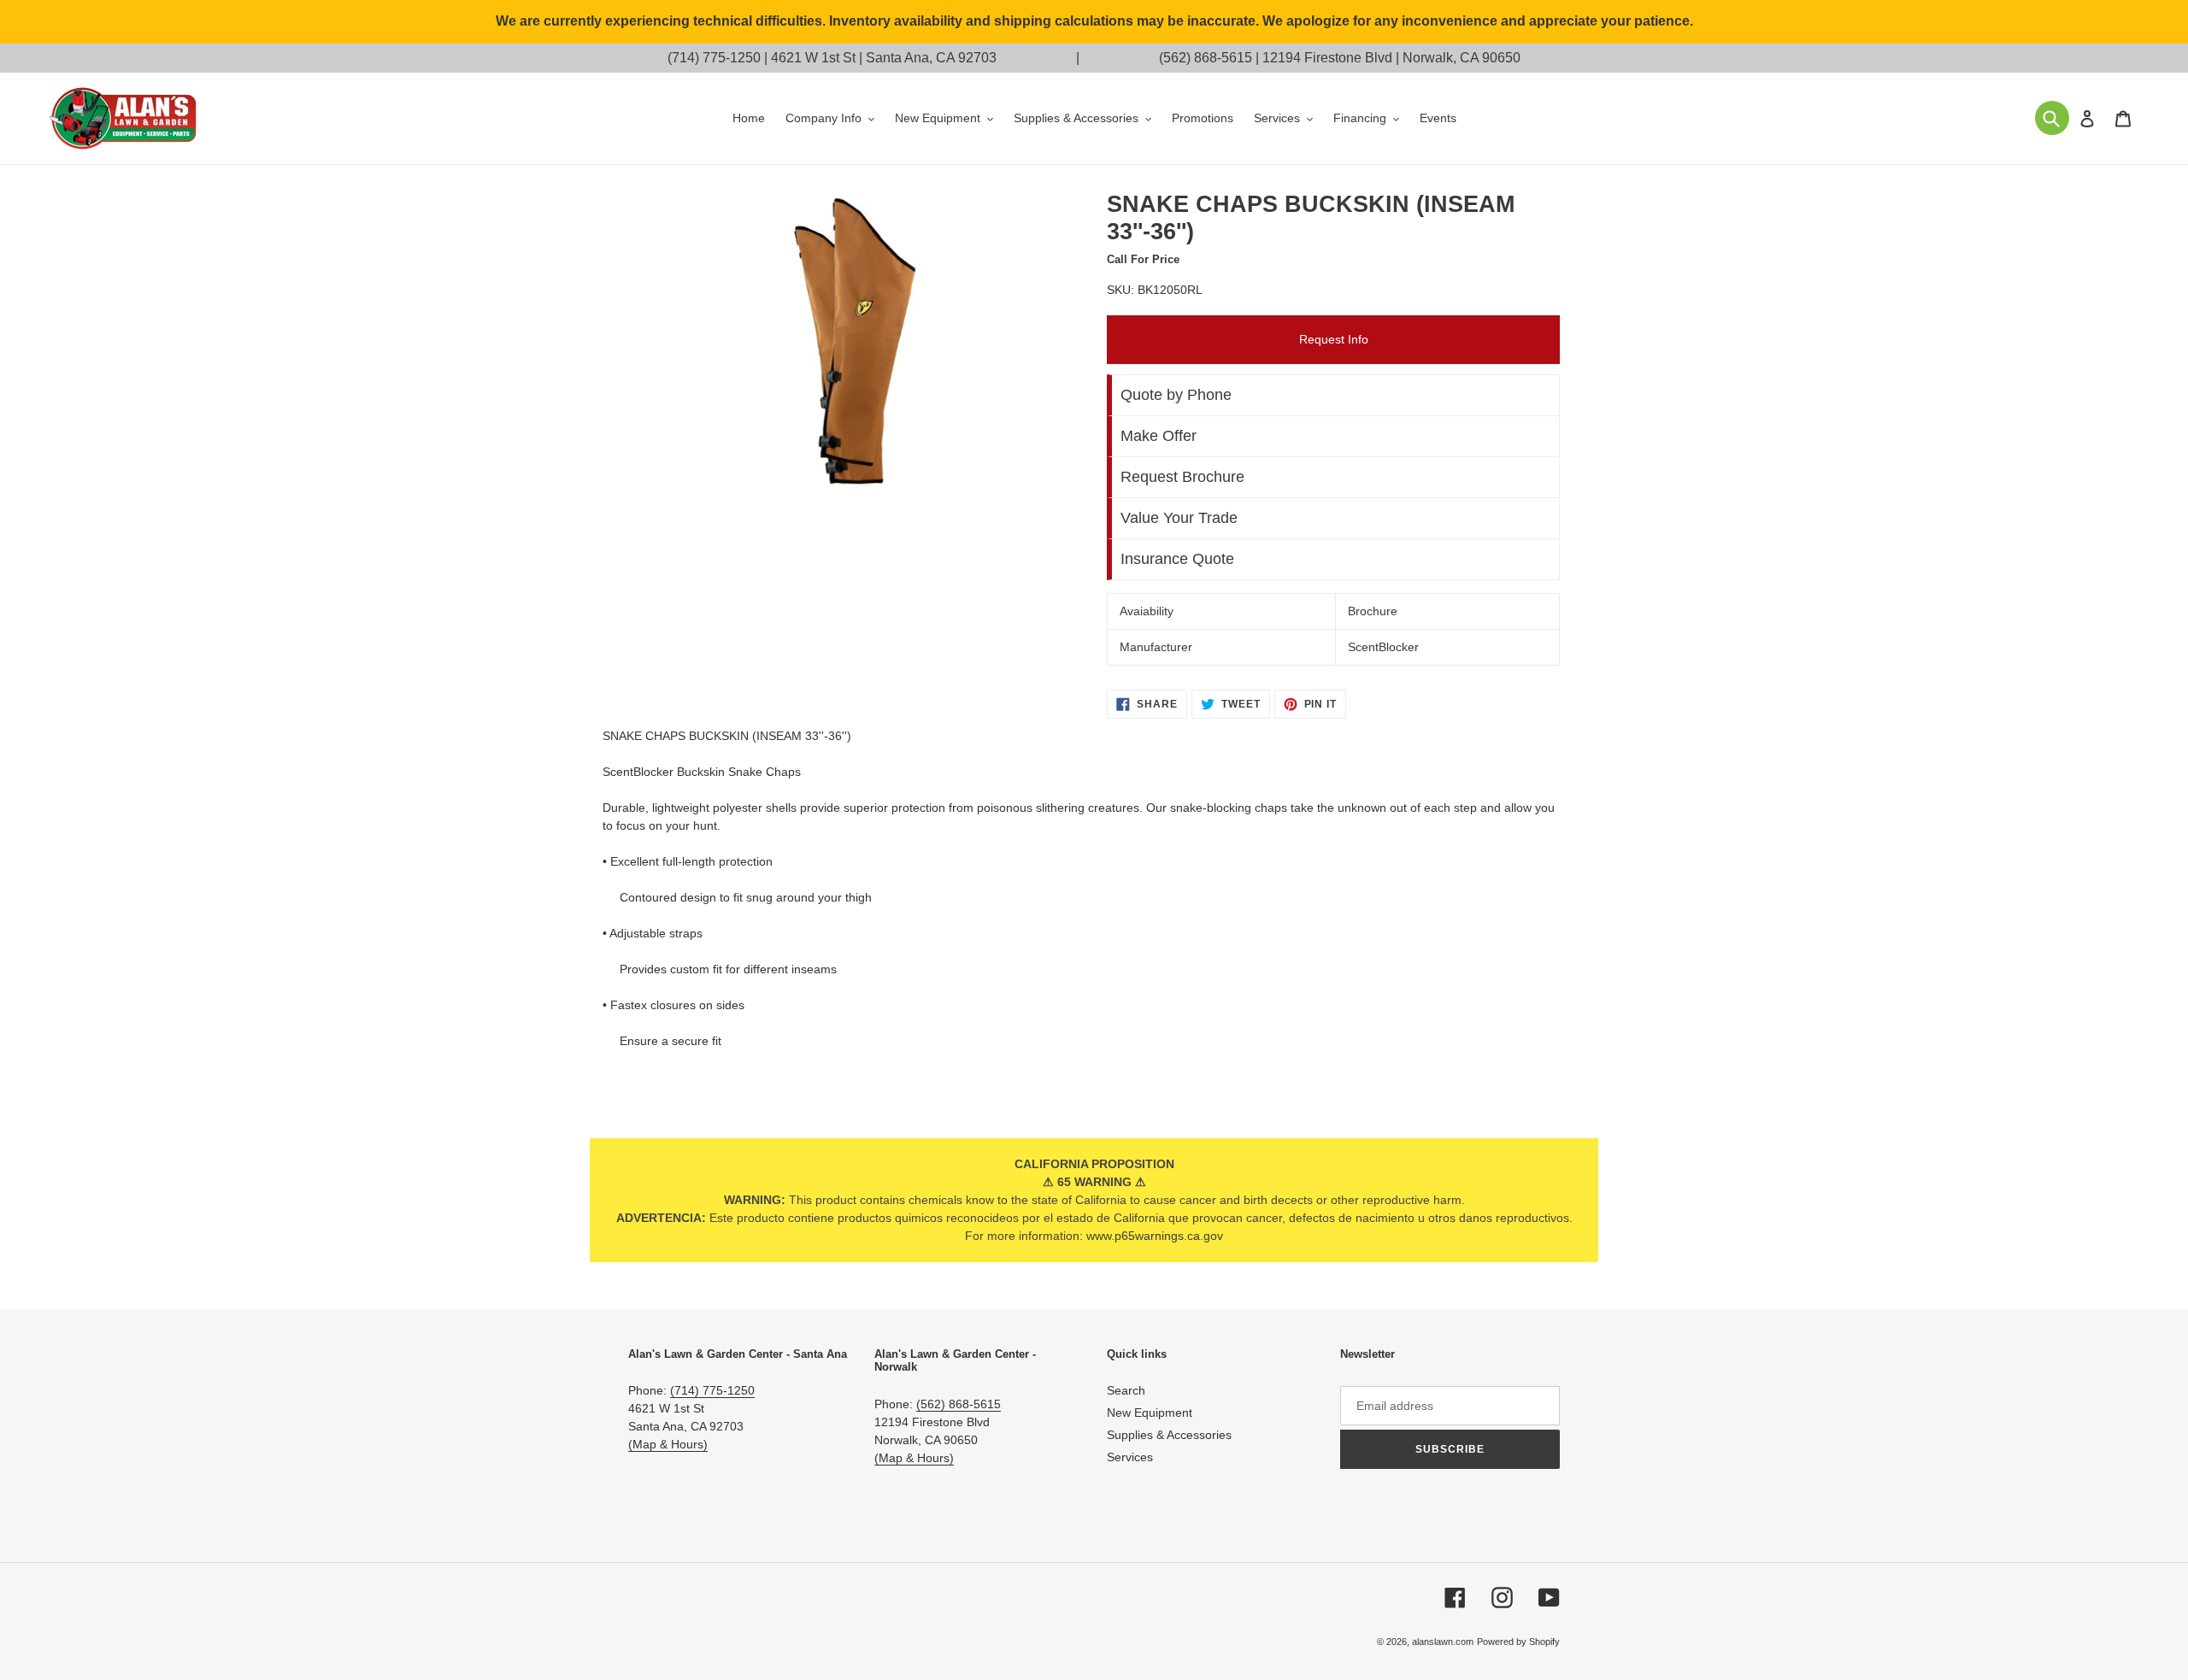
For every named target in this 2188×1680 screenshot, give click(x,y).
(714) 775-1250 (714, 58)
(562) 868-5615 (1206, 58)
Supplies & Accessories (1169, 1435)
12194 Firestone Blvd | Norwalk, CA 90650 (1391, 58)
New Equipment (1150, 1413)
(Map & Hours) (668, 1444)
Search (1126, 1390)
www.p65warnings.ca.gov (1155, 1236)
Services (1130, 1457)
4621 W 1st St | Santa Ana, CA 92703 (884, 58)
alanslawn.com (1443, 1642)
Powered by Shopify (1518, 1642)
